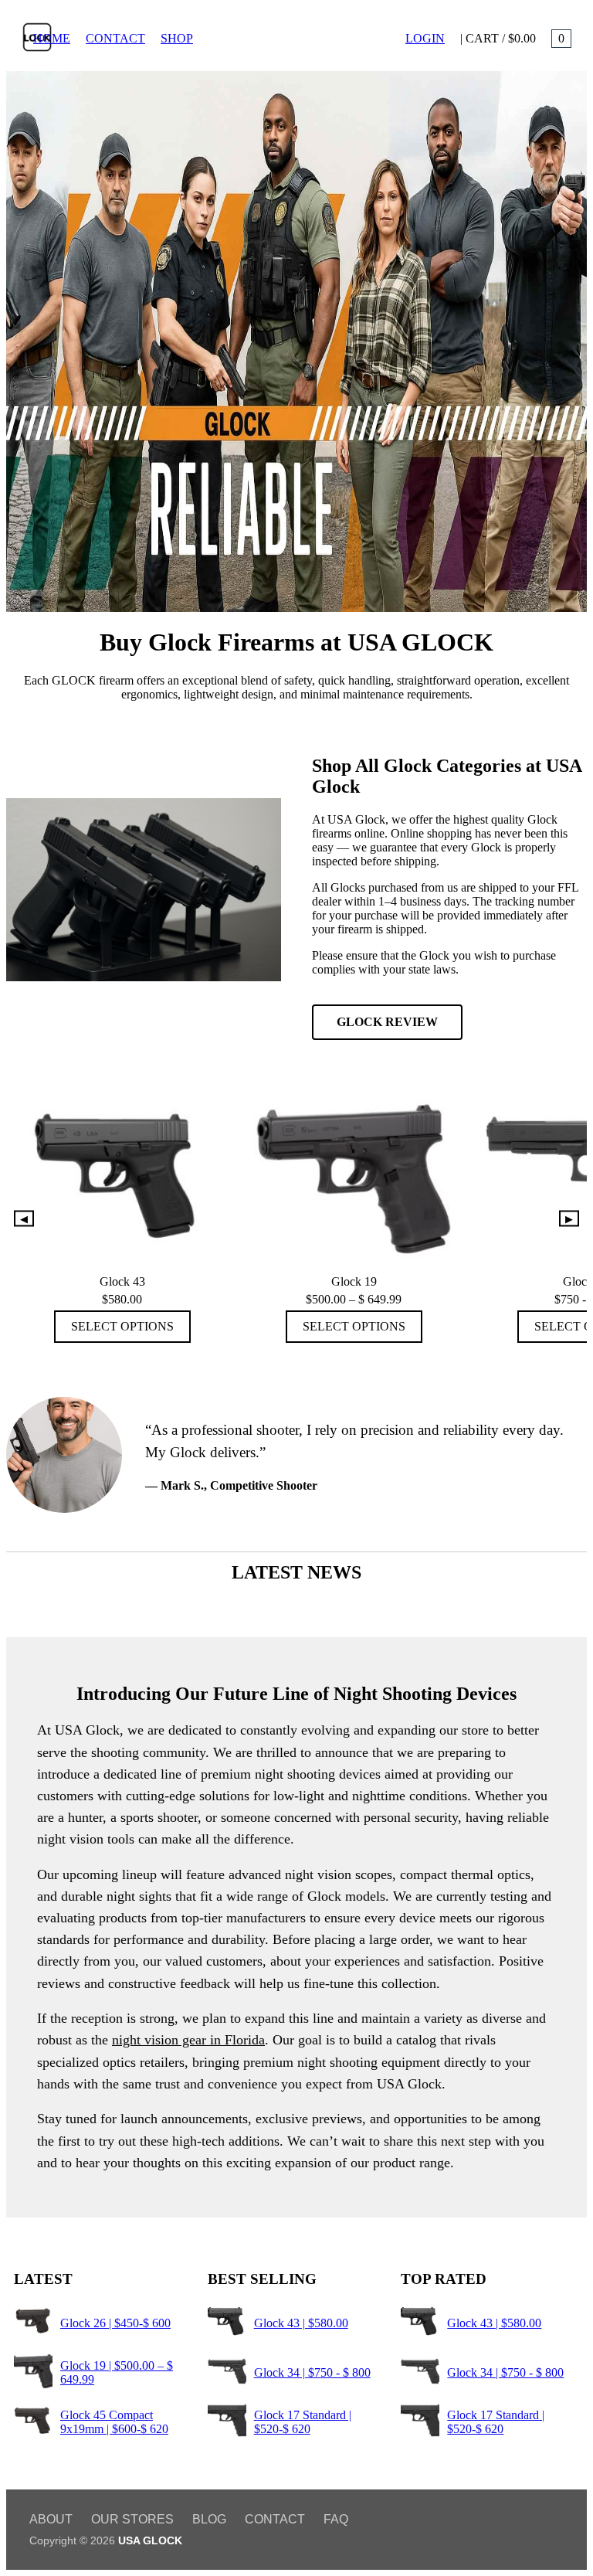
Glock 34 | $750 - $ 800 (312, 2372)
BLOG (209, 2519)
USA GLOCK (150, 2540)
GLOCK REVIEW (387, 1022)
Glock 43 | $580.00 (301, 2323)
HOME (52, 38)
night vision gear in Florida (188, 2040)
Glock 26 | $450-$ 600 (115, 2323)
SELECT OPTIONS (122, 1326)
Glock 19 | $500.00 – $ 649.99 (117, 2372)
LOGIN (425, 38)
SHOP (177, 38)
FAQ (336, 2519)
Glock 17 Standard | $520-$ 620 (303, 2422)
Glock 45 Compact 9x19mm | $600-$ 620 (114, 2422)
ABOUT (51, 2519)
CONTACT (115, 38)
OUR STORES (132, 2519)
